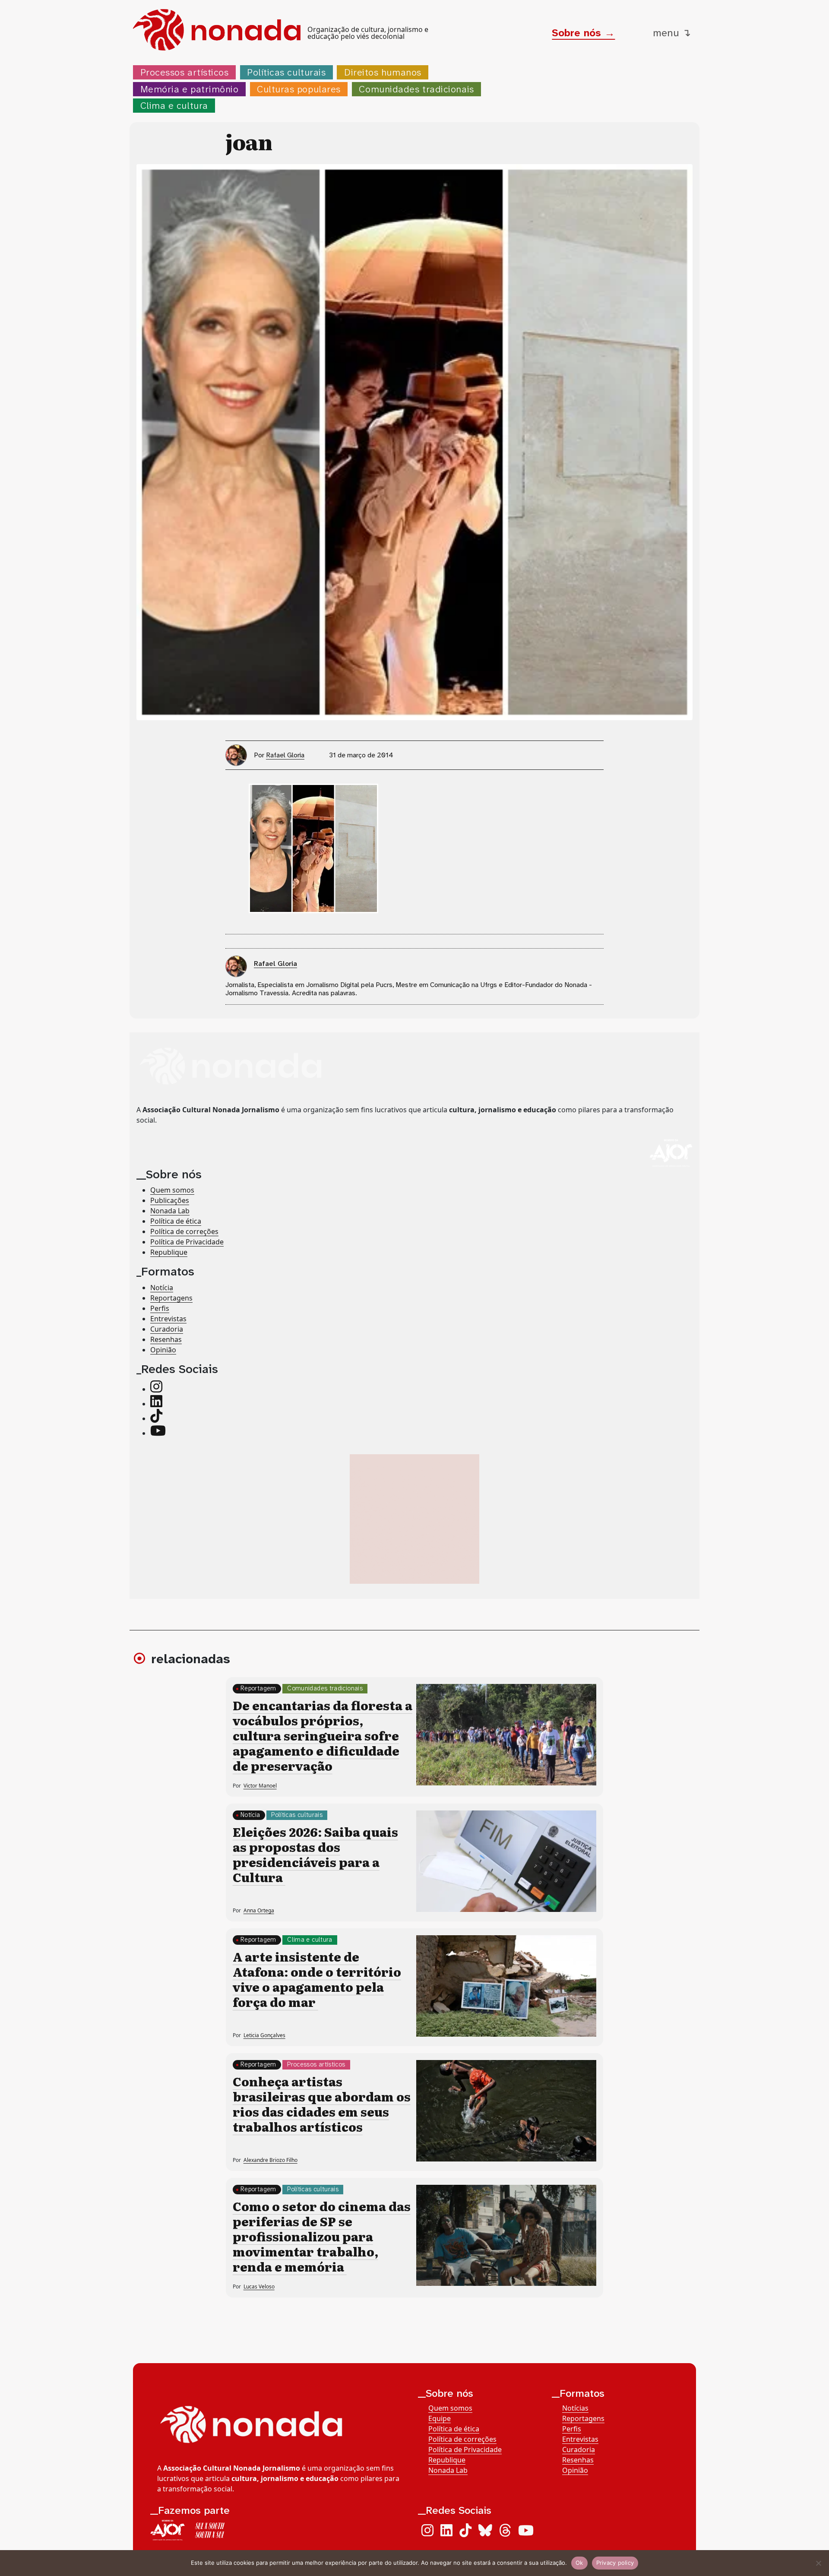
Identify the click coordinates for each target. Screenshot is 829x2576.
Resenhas (166, 1339)
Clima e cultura (174, 106)
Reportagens (171, 1298)
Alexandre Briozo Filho (271, 2160)
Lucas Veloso (259, 2286)
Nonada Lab (170, 1211)
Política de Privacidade (187, 1242)
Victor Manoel (260, 1786)
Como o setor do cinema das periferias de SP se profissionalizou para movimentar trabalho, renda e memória (322, 2236)
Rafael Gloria (285, 755)
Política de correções (184, 1231)
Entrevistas (168, 1319)
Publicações (170, 1200)
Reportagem (258, 1688)
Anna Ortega (259, 1910)
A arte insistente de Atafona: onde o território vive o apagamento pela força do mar (317, 1979)
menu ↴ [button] (672, 33)
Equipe (440, 2418)
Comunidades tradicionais (416, 89)
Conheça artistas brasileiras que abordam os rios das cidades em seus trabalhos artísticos (322, 2104)
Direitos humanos (383, 72)
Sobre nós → (583, 33)
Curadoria (167, 1329)
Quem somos (172, 1190)
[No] (818, 2563)
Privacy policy (615, 2563)
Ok (579, 2563)
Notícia (162, 1288)
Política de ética (176, 1221)
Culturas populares (299, 89)
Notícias (575, 2408)
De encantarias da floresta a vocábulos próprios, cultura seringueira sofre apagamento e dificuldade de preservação (323, 1735)
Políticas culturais (286, 72)
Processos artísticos (185, 72)
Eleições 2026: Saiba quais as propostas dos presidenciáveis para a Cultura (315, 1854)
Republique (169, 1252)
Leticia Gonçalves (264, 2035)
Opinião (163, 1350)
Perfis (160, 1308)
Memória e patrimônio (190, 89)
